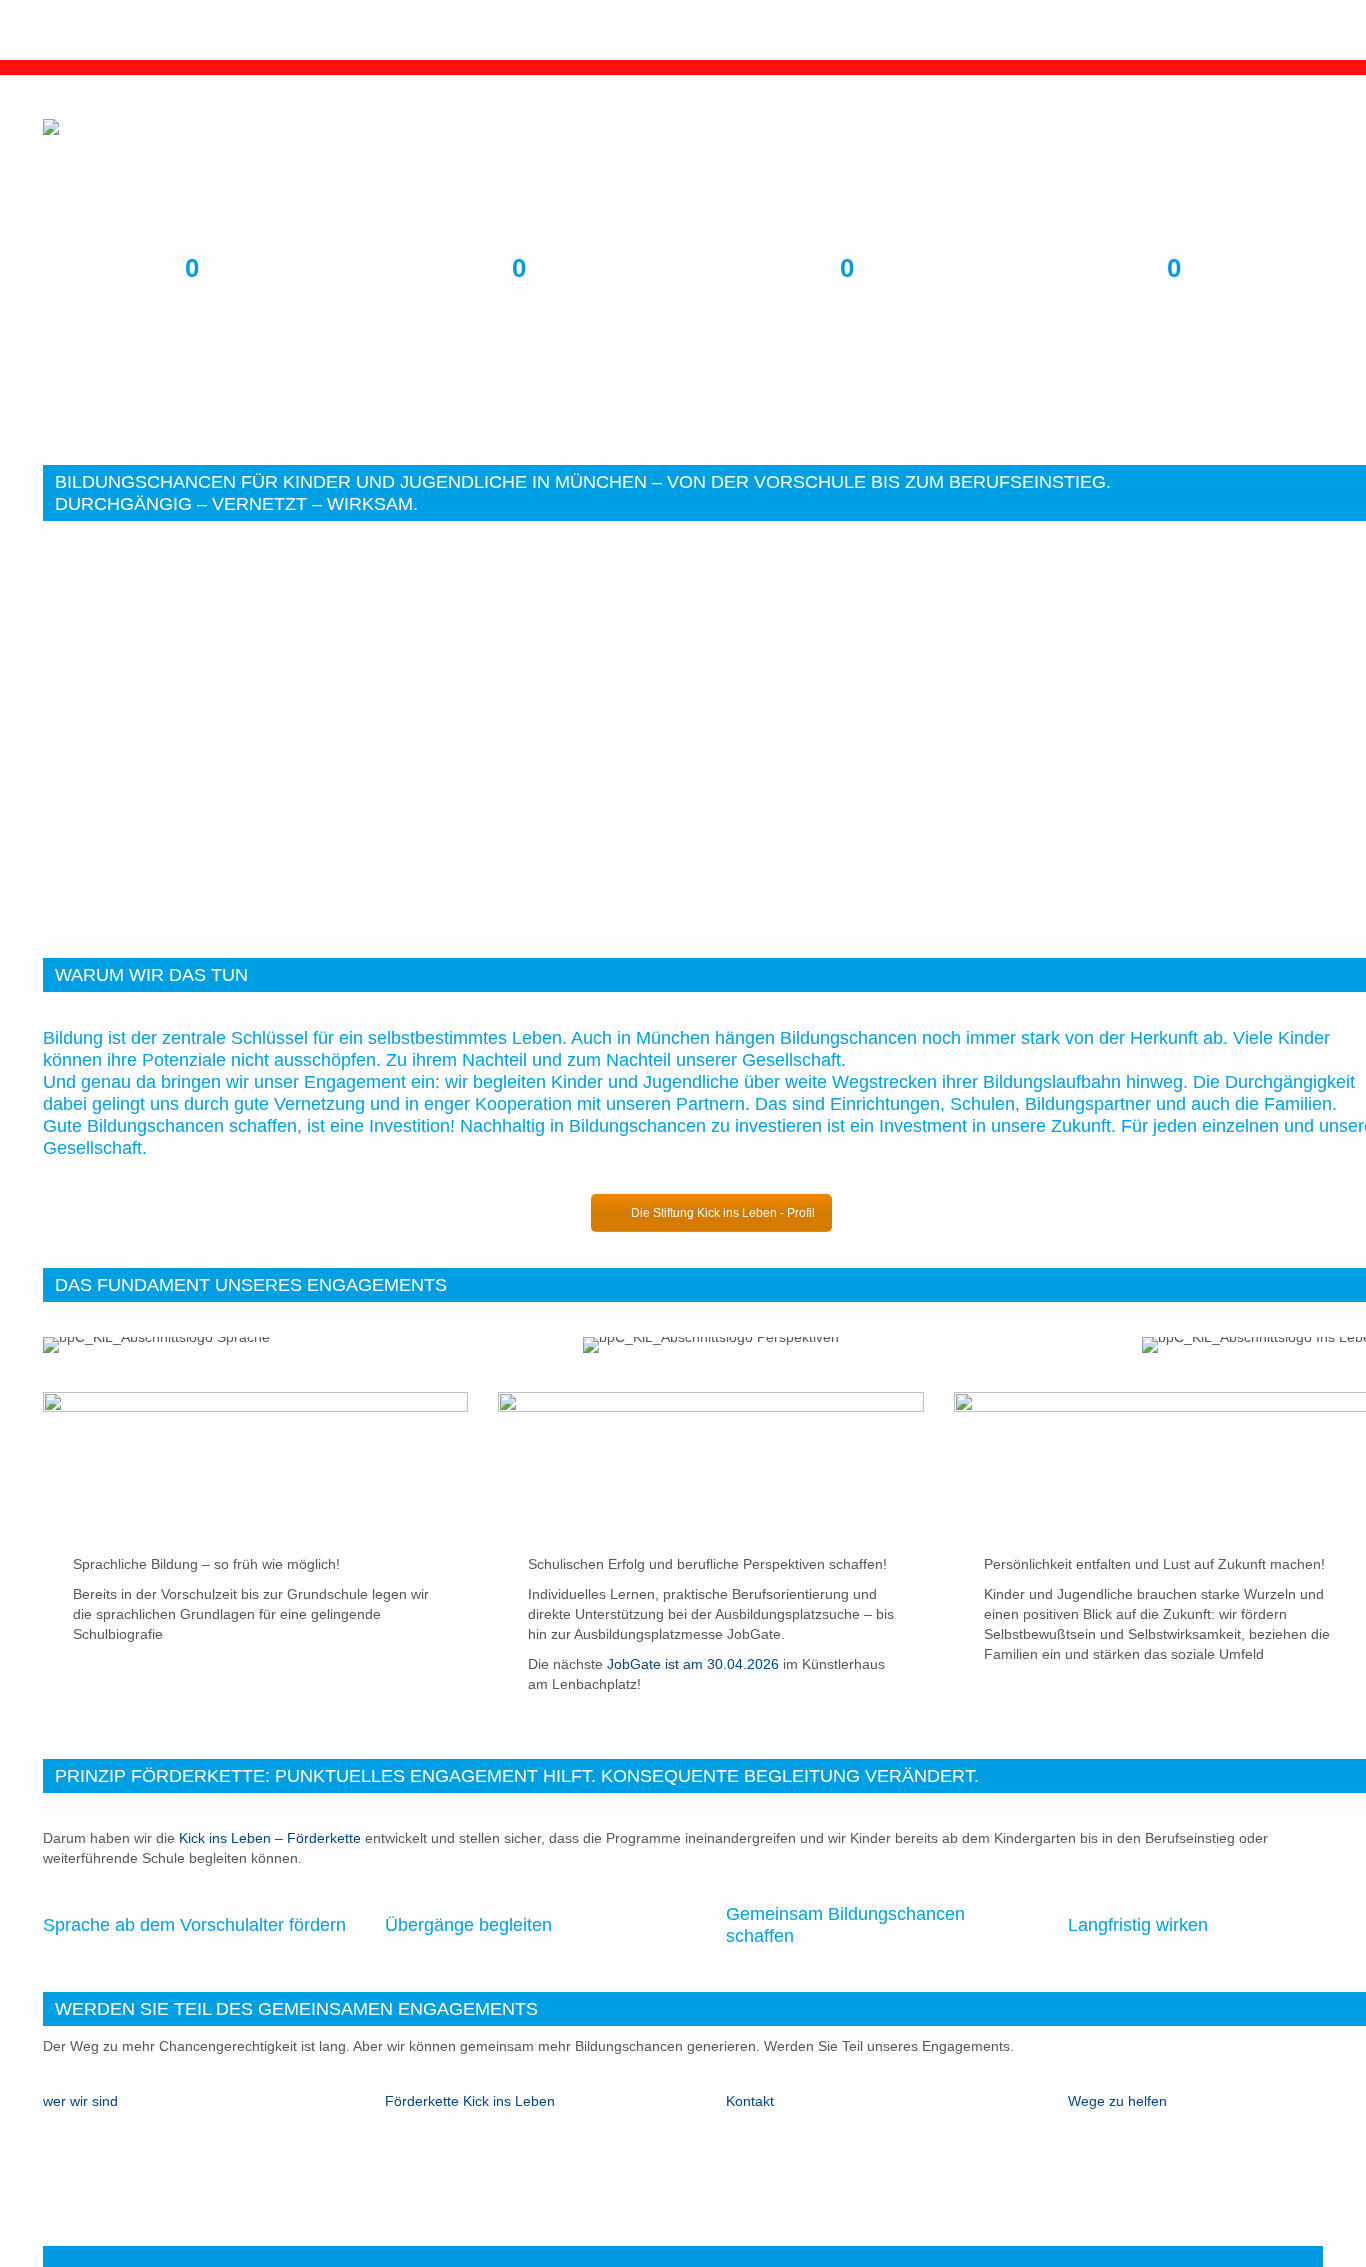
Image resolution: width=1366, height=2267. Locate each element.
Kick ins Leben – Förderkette (270, 1838)
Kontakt (750, 2101)
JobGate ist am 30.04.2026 (693, 1664)
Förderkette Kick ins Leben (470, 2101)
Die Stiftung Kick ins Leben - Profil (723, 1213)
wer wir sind (80, 2101)
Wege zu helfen (1119, 2101)
